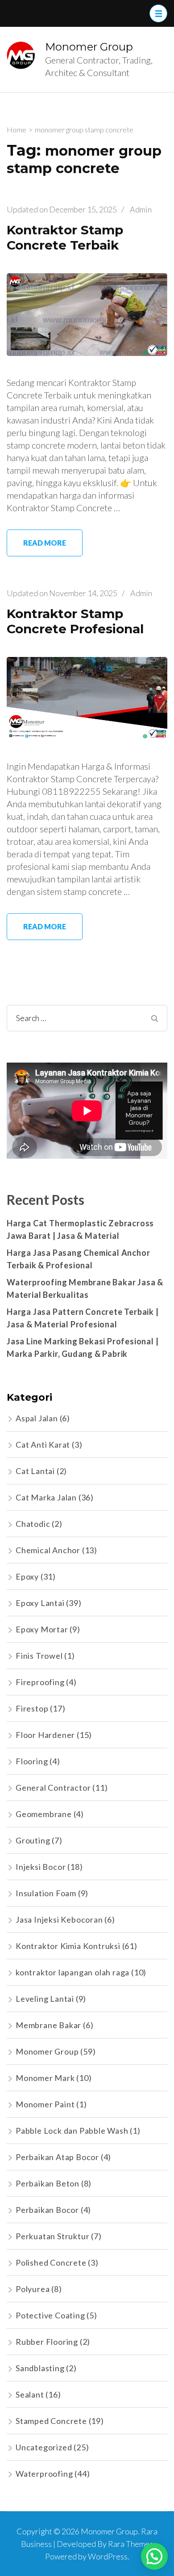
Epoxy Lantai (40, 1603)
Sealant (30, 2394)
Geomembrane (44, 1814)
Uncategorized (44, 2447)
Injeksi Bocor (41, 1867)
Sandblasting (40, 2368)
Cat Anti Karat (43, 1445)
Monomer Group (89, 47)
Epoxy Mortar (42, 1629)
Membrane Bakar (48, 2025)
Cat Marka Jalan (46, 1497)
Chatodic (33, 1524)
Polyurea (33, 2289)
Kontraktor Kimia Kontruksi (68, 1946)
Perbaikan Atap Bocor (57, 2157)
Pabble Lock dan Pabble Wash (72, 2131)
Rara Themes (130, 2544)
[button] (154, 2556)
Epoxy (27, 1576)
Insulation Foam (46, 1893)
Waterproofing (44, 2474)
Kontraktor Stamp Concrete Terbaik (65, 238)
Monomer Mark (45, 2078)
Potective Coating (50, 2315)
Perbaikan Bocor (47, 2210)
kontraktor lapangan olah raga (72, 1972)
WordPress (108, 2556)
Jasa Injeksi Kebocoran (59, 1919)
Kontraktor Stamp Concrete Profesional (75, 621)
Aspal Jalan (37, 1418)
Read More (45, 543)
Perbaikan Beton (48, 2183)
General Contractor (53, 1788)
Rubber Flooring (47, 2342)
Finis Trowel (39, 1656)
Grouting (33, 1840)
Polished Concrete (51, 2262)
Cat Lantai (35, 1471)
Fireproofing (40, 1682)
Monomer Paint (45, 2104)
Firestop (32, 1708)
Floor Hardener (45, 1735)
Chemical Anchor (48, 1550)
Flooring (32, 1761)
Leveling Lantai (45, 1999)
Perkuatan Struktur (52, 2236)
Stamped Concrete (51, 2421)
